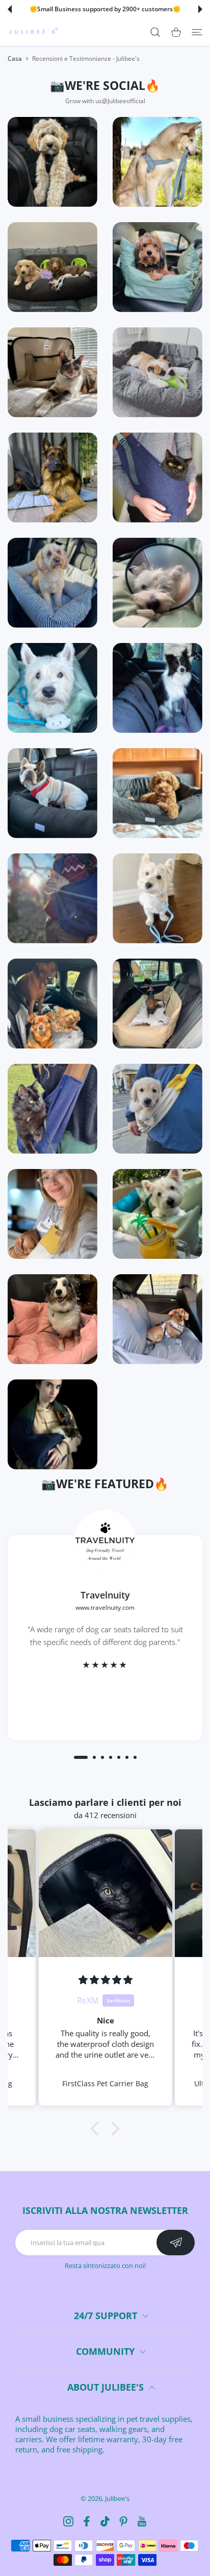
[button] (10, 9)
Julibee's (117, 2498)
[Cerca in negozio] (155, 32)
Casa (15, 58)
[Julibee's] (33, 32)
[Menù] (197, 32)
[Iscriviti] (176, 2243)
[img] (106, 1980)
